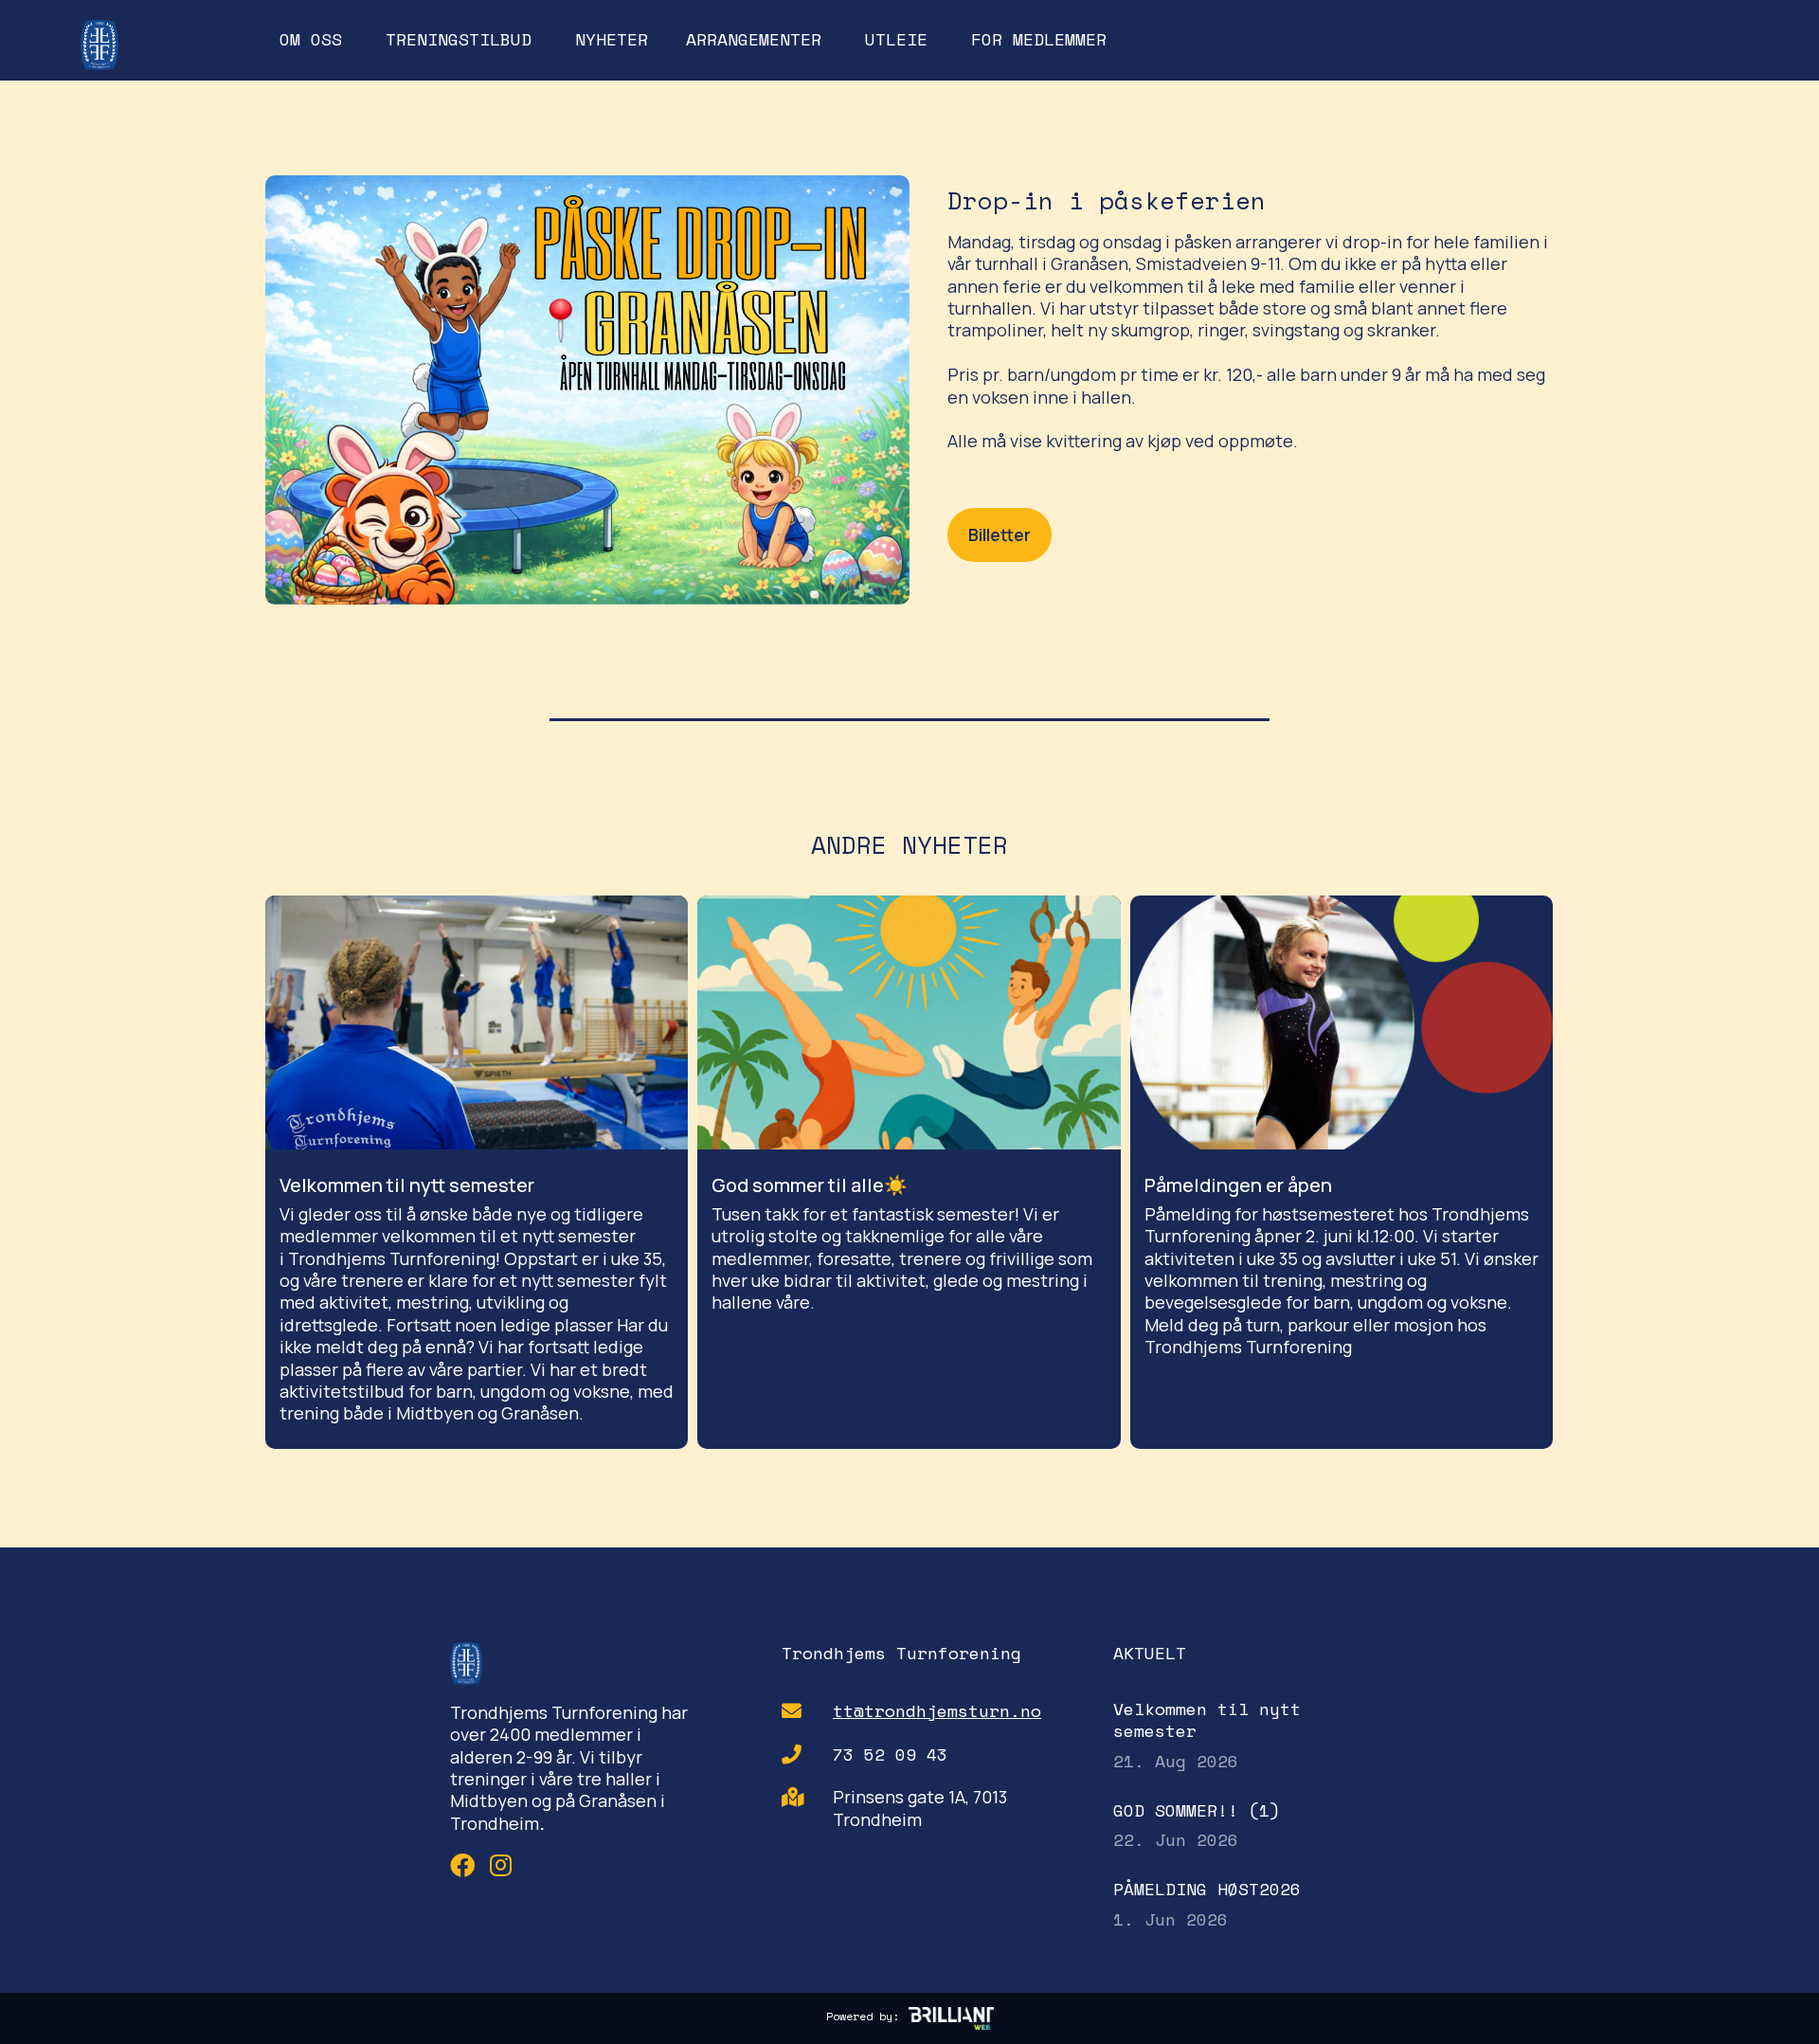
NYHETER (612, 39)
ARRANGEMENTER (754, 39)
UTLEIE (896, 39)
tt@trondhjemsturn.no (937, 1711)
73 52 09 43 (890, 1755)
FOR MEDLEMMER (1039, 39)
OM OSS (311, 39)
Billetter (1000, 534)
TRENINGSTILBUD (459, 39)
